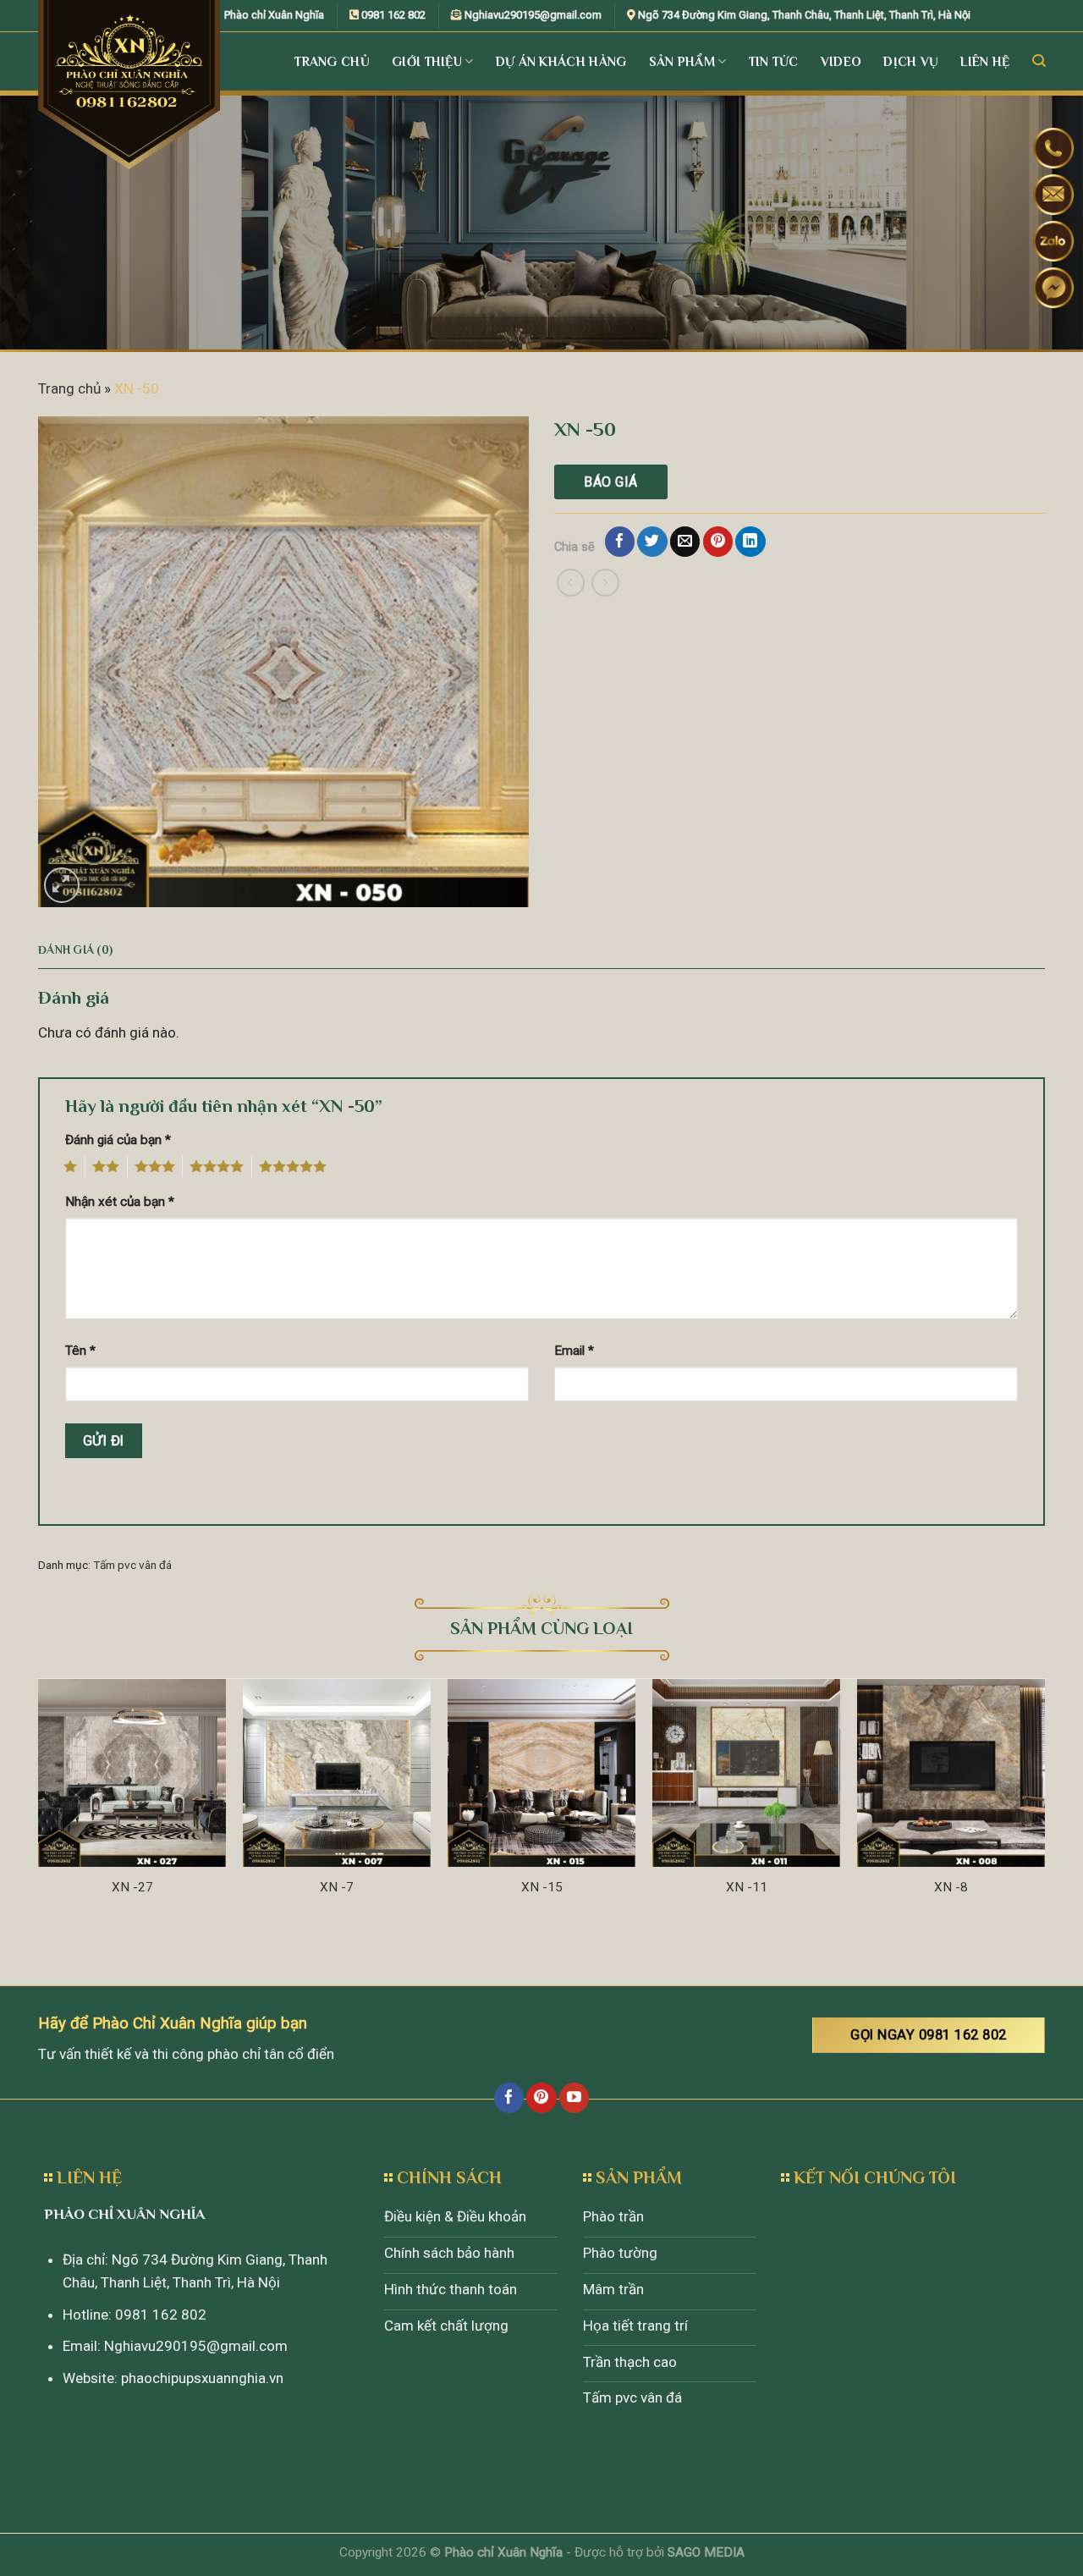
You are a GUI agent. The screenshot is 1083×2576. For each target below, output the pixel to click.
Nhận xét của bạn (120, 1202)
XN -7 (337, 1887)
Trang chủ (69, 388)
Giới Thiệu (427, 61)
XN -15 (542, 1887)
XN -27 (132, 1887)
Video (841, 61)
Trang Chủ (332, 61)
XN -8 (951, 1887)
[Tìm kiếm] (1039, 61)
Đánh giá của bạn (118, 1140)
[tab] (75, 950)
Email (574, 1351)
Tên (80, 1351)
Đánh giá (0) (75, 950)
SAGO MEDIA (706, 2552)
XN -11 (747, 1887)
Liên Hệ (985, 61)
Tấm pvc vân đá (132, 1565)
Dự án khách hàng (561, 61)
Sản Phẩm (682, 61)
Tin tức (774, 61)
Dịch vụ (911, 61)
